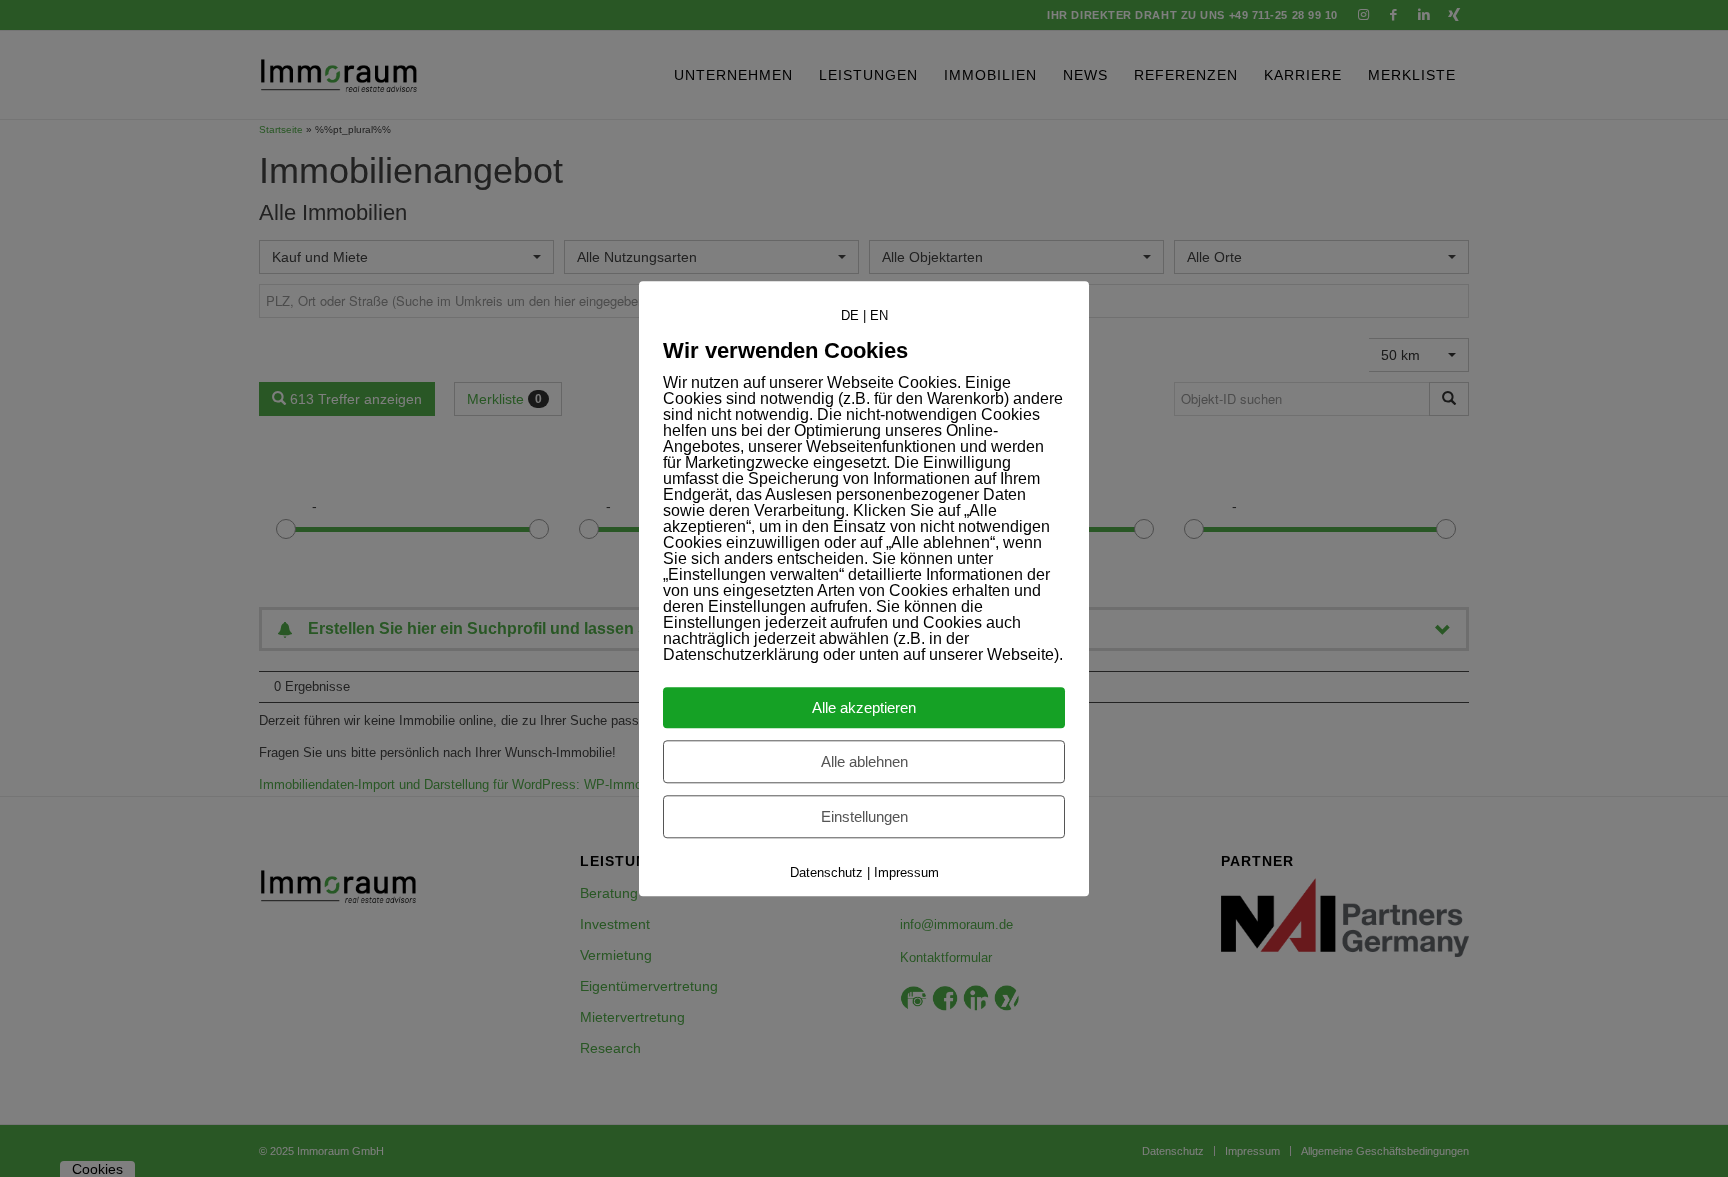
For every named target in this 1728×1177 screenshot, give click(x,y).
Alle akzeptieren (864, 707)
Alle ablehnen (864, 761)
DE (850, 315)
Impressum (906, 872)
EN (879, 315)
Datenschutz (826, 872)
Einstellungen (864, 816)
